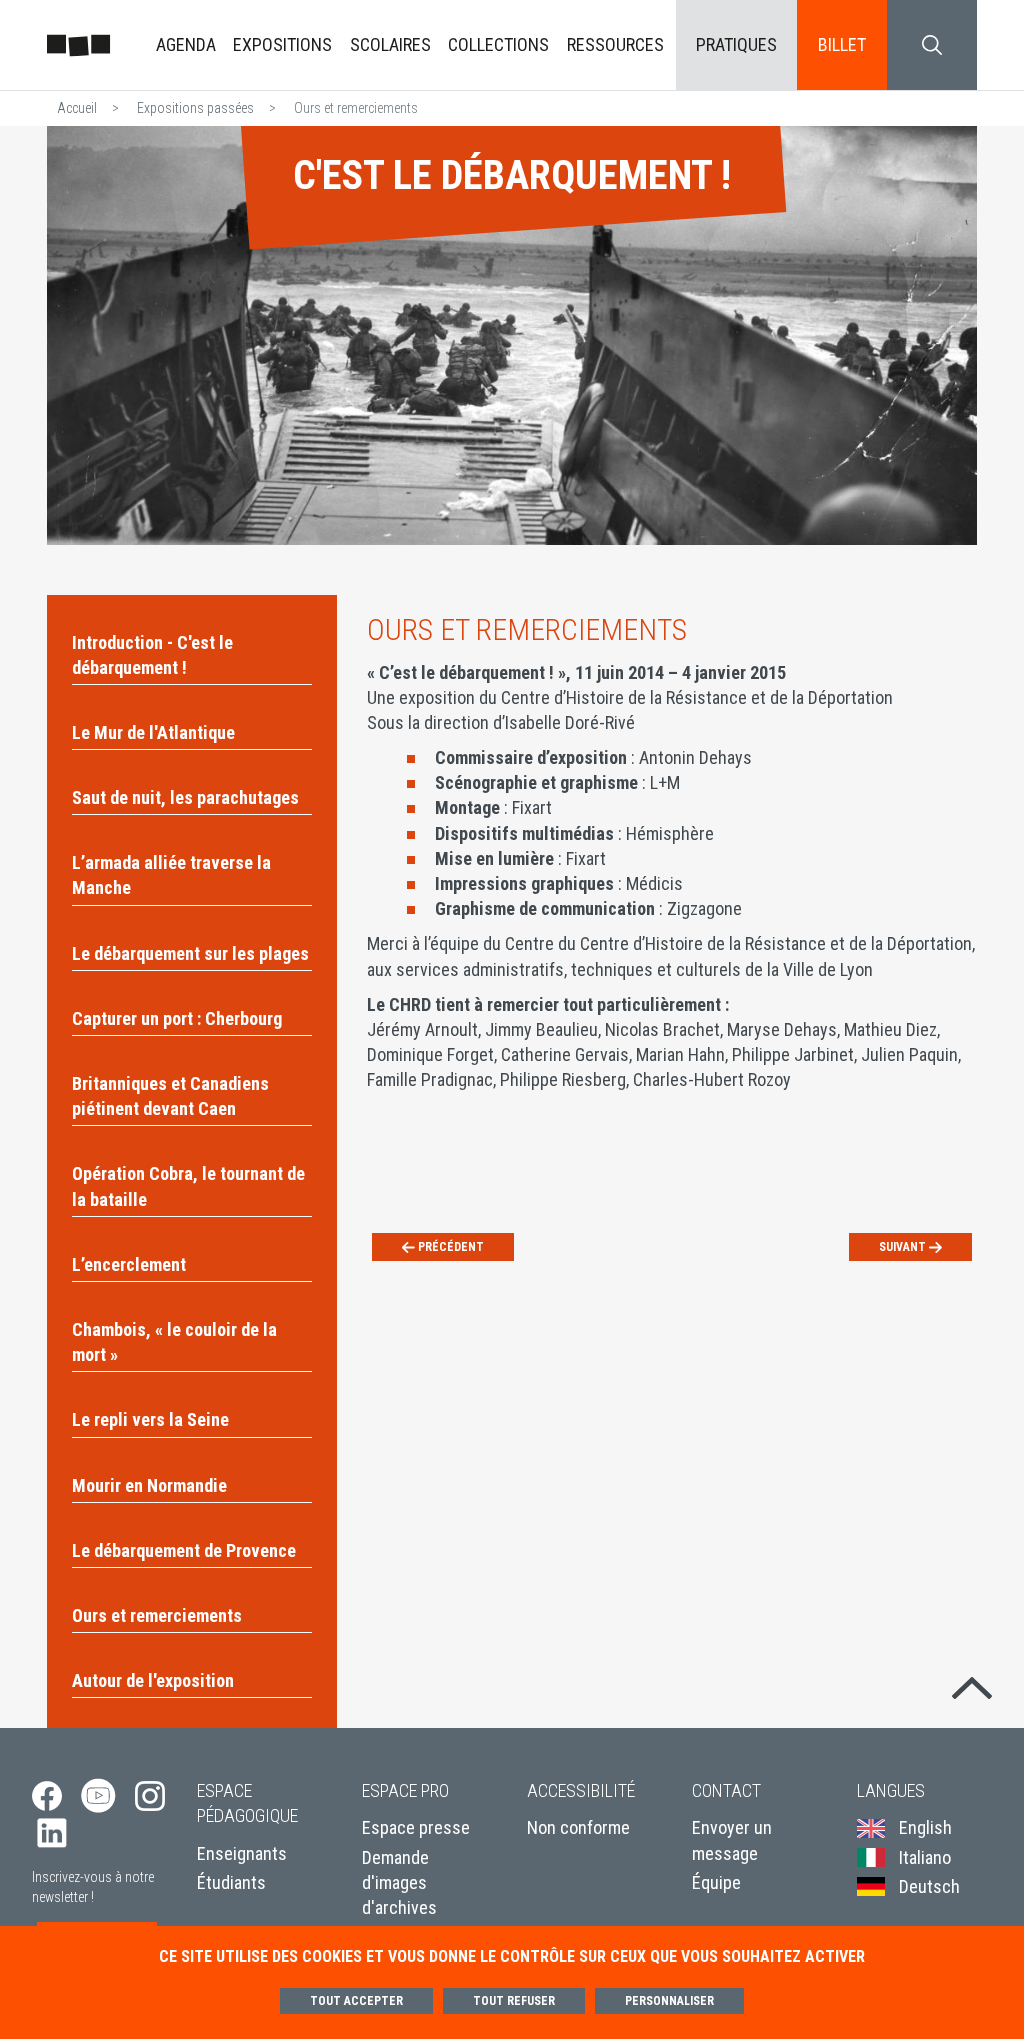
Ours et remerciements (157, 1615)
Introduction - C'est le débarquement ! (152, 655)
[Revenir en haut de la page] (972, 1683)
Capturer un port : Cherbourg (177, 1018)
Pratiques (736, 44)
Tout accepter (356, 2001)
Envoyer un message (732, 1840)
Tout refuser (514, 2001)
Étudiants (231, 1882)
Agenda (186, 44)
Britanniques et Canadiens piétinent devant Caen (170, 1096)
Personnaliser (669, 2001)
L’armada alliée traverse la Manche (171, 875)
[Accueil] (79, 44)
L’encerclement (129, 1264)
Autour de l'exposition (153, 1680)
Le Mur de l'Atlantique (153, 732)
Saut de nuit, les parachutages (185, 797)
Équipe (716, 1882)
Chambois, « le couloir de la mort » (174, 1342)
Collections (498, 44)
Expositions (282, 44)
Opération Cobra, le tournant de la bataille (188, 1186)
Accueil (77, 108)
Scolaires (390, 44)
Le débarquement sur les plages (190, 953)
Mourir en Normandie (149, 1485)
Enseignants (242, 1853)
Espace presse (416, 1827)
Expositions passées (195, 108)
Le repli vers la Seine (150, 1419)
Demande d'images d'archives (399, 1882)
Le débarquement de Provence (184, 1550)
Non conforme (578, 1827)
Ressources (615, 44)
